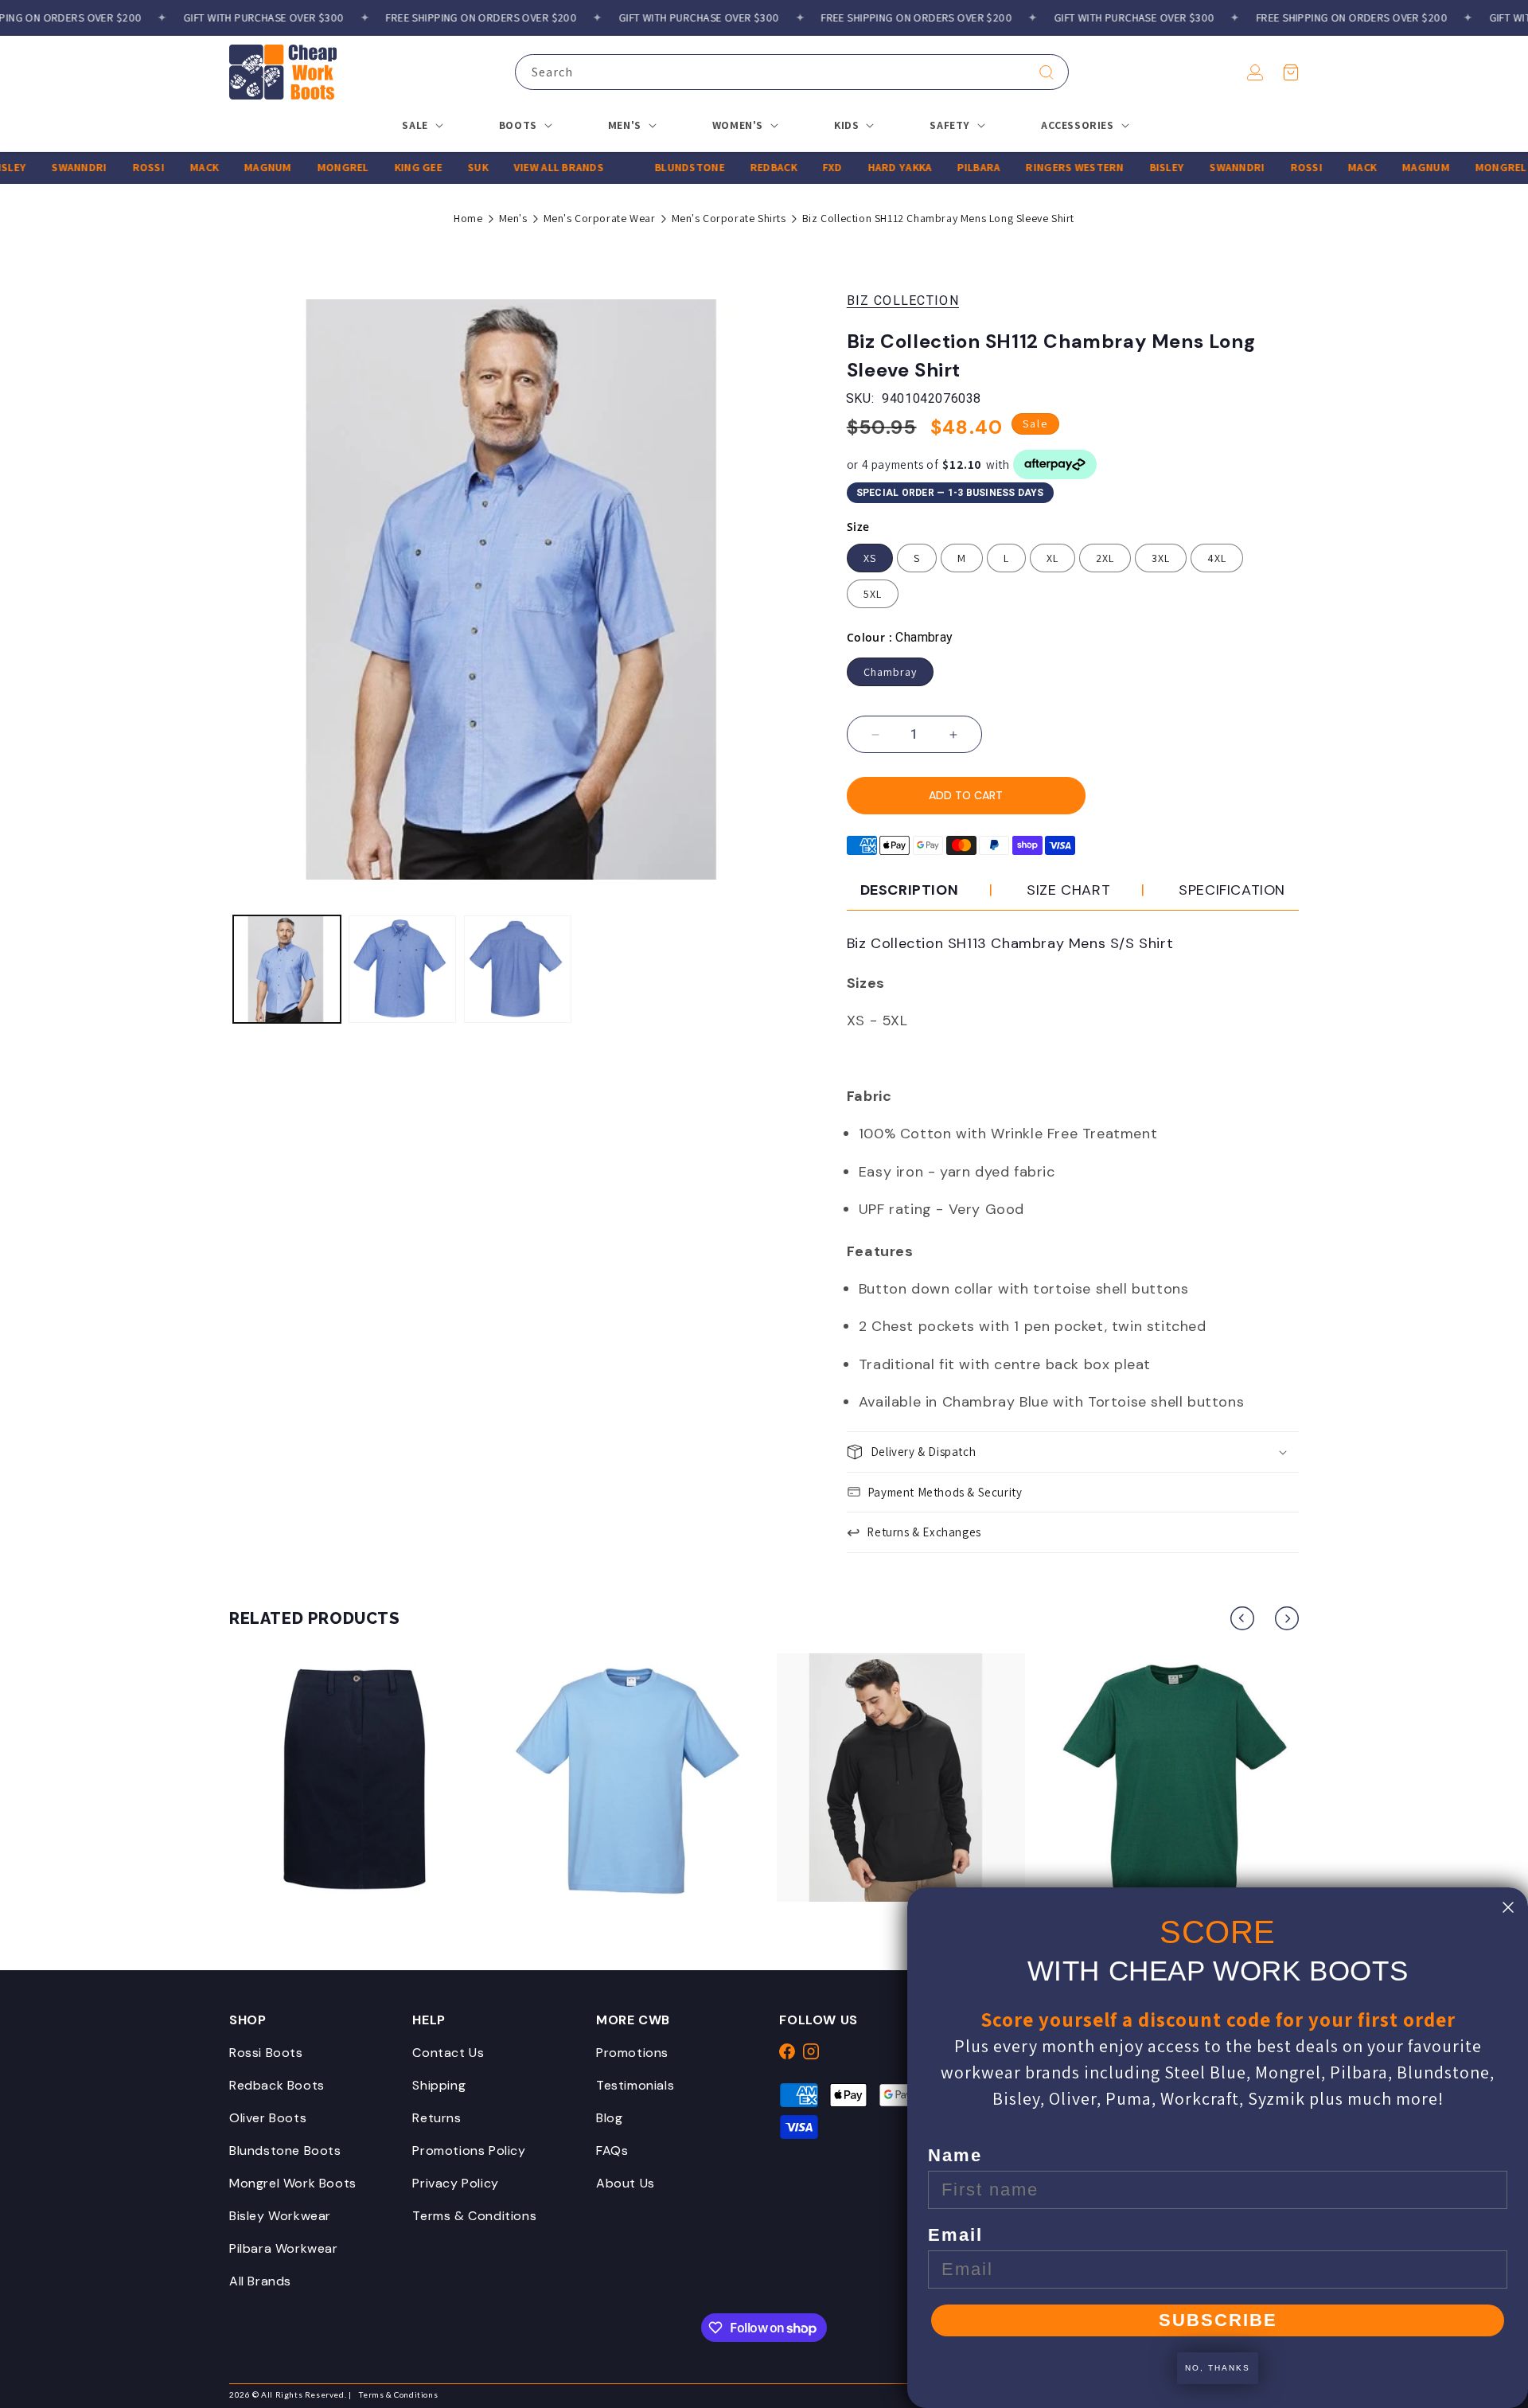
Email (955, 2235)
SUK (435, 167)
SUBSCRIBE (1218, 2320)
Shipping (439, 2085)
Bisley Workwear (280, 2216)
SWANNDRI (35, 167)
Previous (1242, 1618)
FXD (788, 167)
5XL (873, 594)
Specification (1232, 890)
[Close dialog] (1508, 1907)
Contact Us (448, 2053)
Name (955, 2155)
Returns (437, 2118)
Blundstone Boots (285, 2150)
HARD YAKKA (856, 167)
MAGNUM (224, 167)
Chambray (890, 672)
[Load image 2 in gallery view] (402, 969)
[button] (1291, 72)
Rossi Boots (266, 2053)
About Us (626, 2183)
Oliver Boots (268, 2118)
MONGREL (299, 167)
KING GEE (374, 167)
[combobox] (792, 72)
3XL (1161, 558)
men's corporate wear (600, 218)
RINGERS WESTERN (1031, 167)
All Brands (260, 2281)
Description (910, 890)
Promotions (632, 2053)
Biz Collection (903, 301)
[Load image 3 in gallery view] (518, 969)
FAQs (612, 2150)
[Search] (1047, 72)
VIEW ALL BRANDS (515, 167)
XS (870, 558)
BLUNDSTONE (646, 167)
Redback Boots (277, 2085)
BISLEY (1123, 167)
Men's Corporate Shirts (729, 218)
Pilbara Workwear (284, 2248)
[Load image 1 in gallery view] (287, 969)
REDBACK (729, 167)
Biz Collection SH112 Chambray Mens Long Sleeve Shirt (938, 218)
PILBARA (935, 167)
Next (1287, 1618)
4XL (1217, 558)
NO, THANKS (1218, 2368)
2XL (1105, 558)
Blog (609, 2118)
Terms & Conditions (474, 2216)
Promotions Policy (469, 2150)
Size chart (1068, 890)
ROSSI (104, 167)
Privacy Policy (455, 2183)
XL (1052, 558)
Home (468, 218)
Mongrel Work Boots (293, 2183)
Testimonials (635, 2085)
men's (513, 218)
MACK (161, 167)
